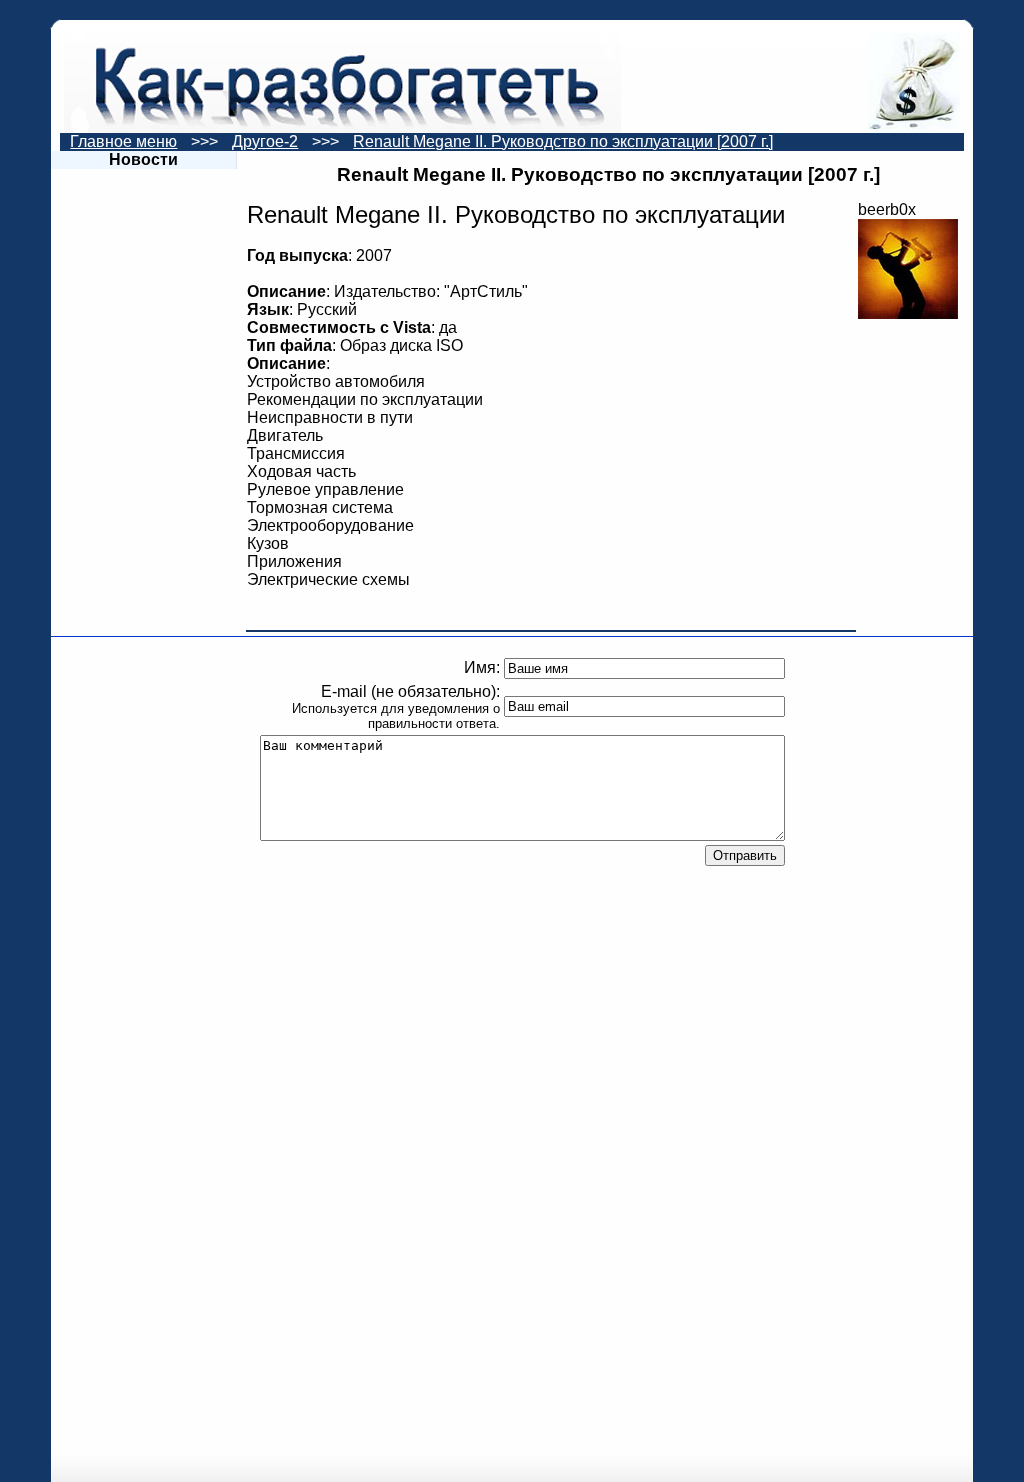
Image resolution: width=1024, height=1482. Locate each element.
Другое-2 (265, 141)
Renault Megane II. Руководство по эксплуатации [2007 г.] (563, 141)
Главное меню (123, 141)
